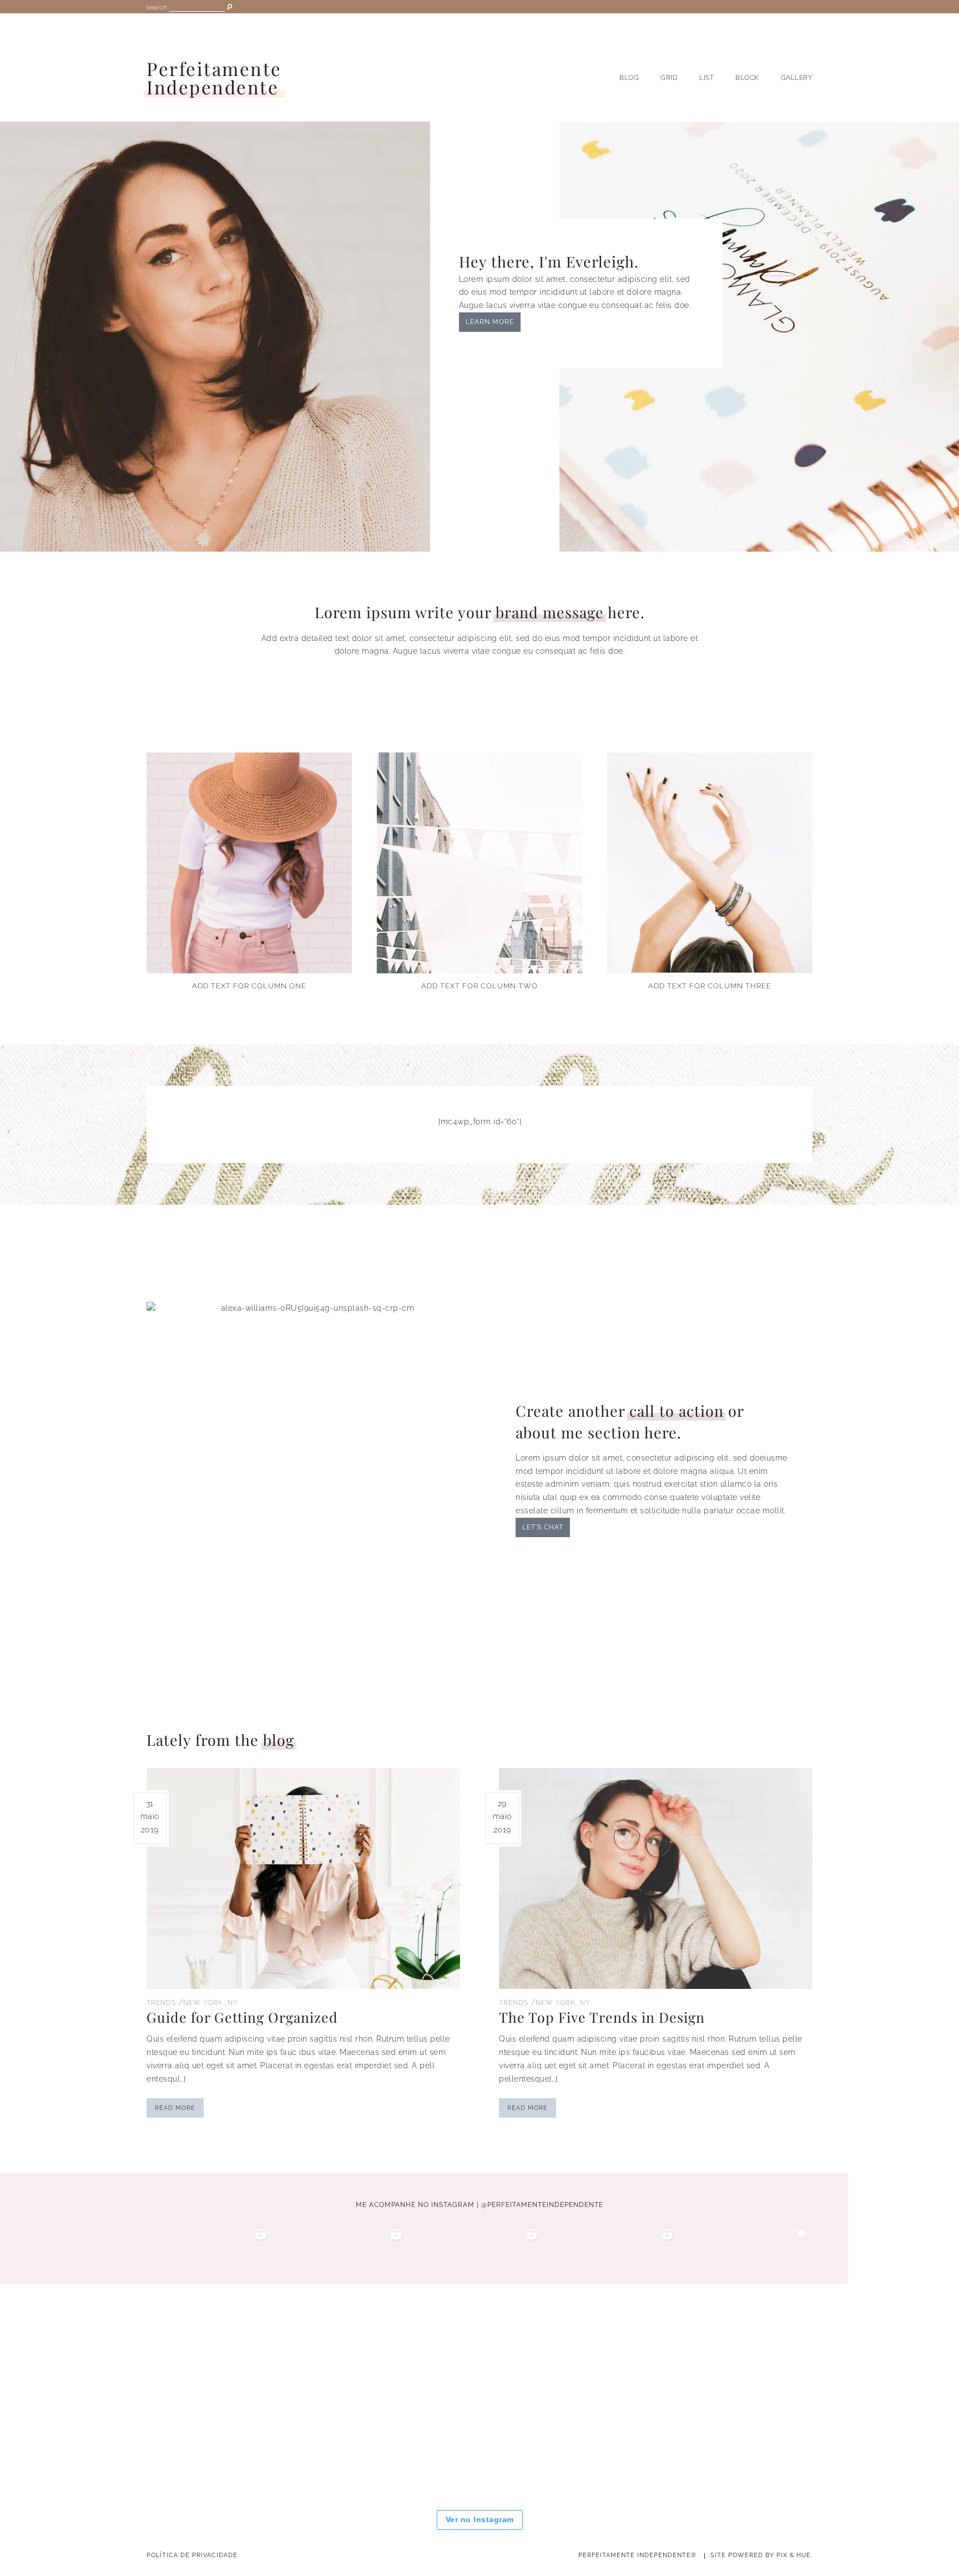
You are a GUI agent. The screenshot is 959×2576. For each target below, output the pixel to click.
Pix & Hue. (794, 2555)
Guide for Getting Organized (242, 2017)
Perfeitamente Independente (214, 78)
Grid (669, 78)
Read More (175, 2108)
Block (747, 78)
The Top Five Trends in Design (602, 2017)
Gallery (797, 78)
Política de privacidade (192, 2555)
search (157, 7)
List (706, 78)
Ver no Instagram (480, 2519)
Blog (629, 78)
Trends (161, 2003)
